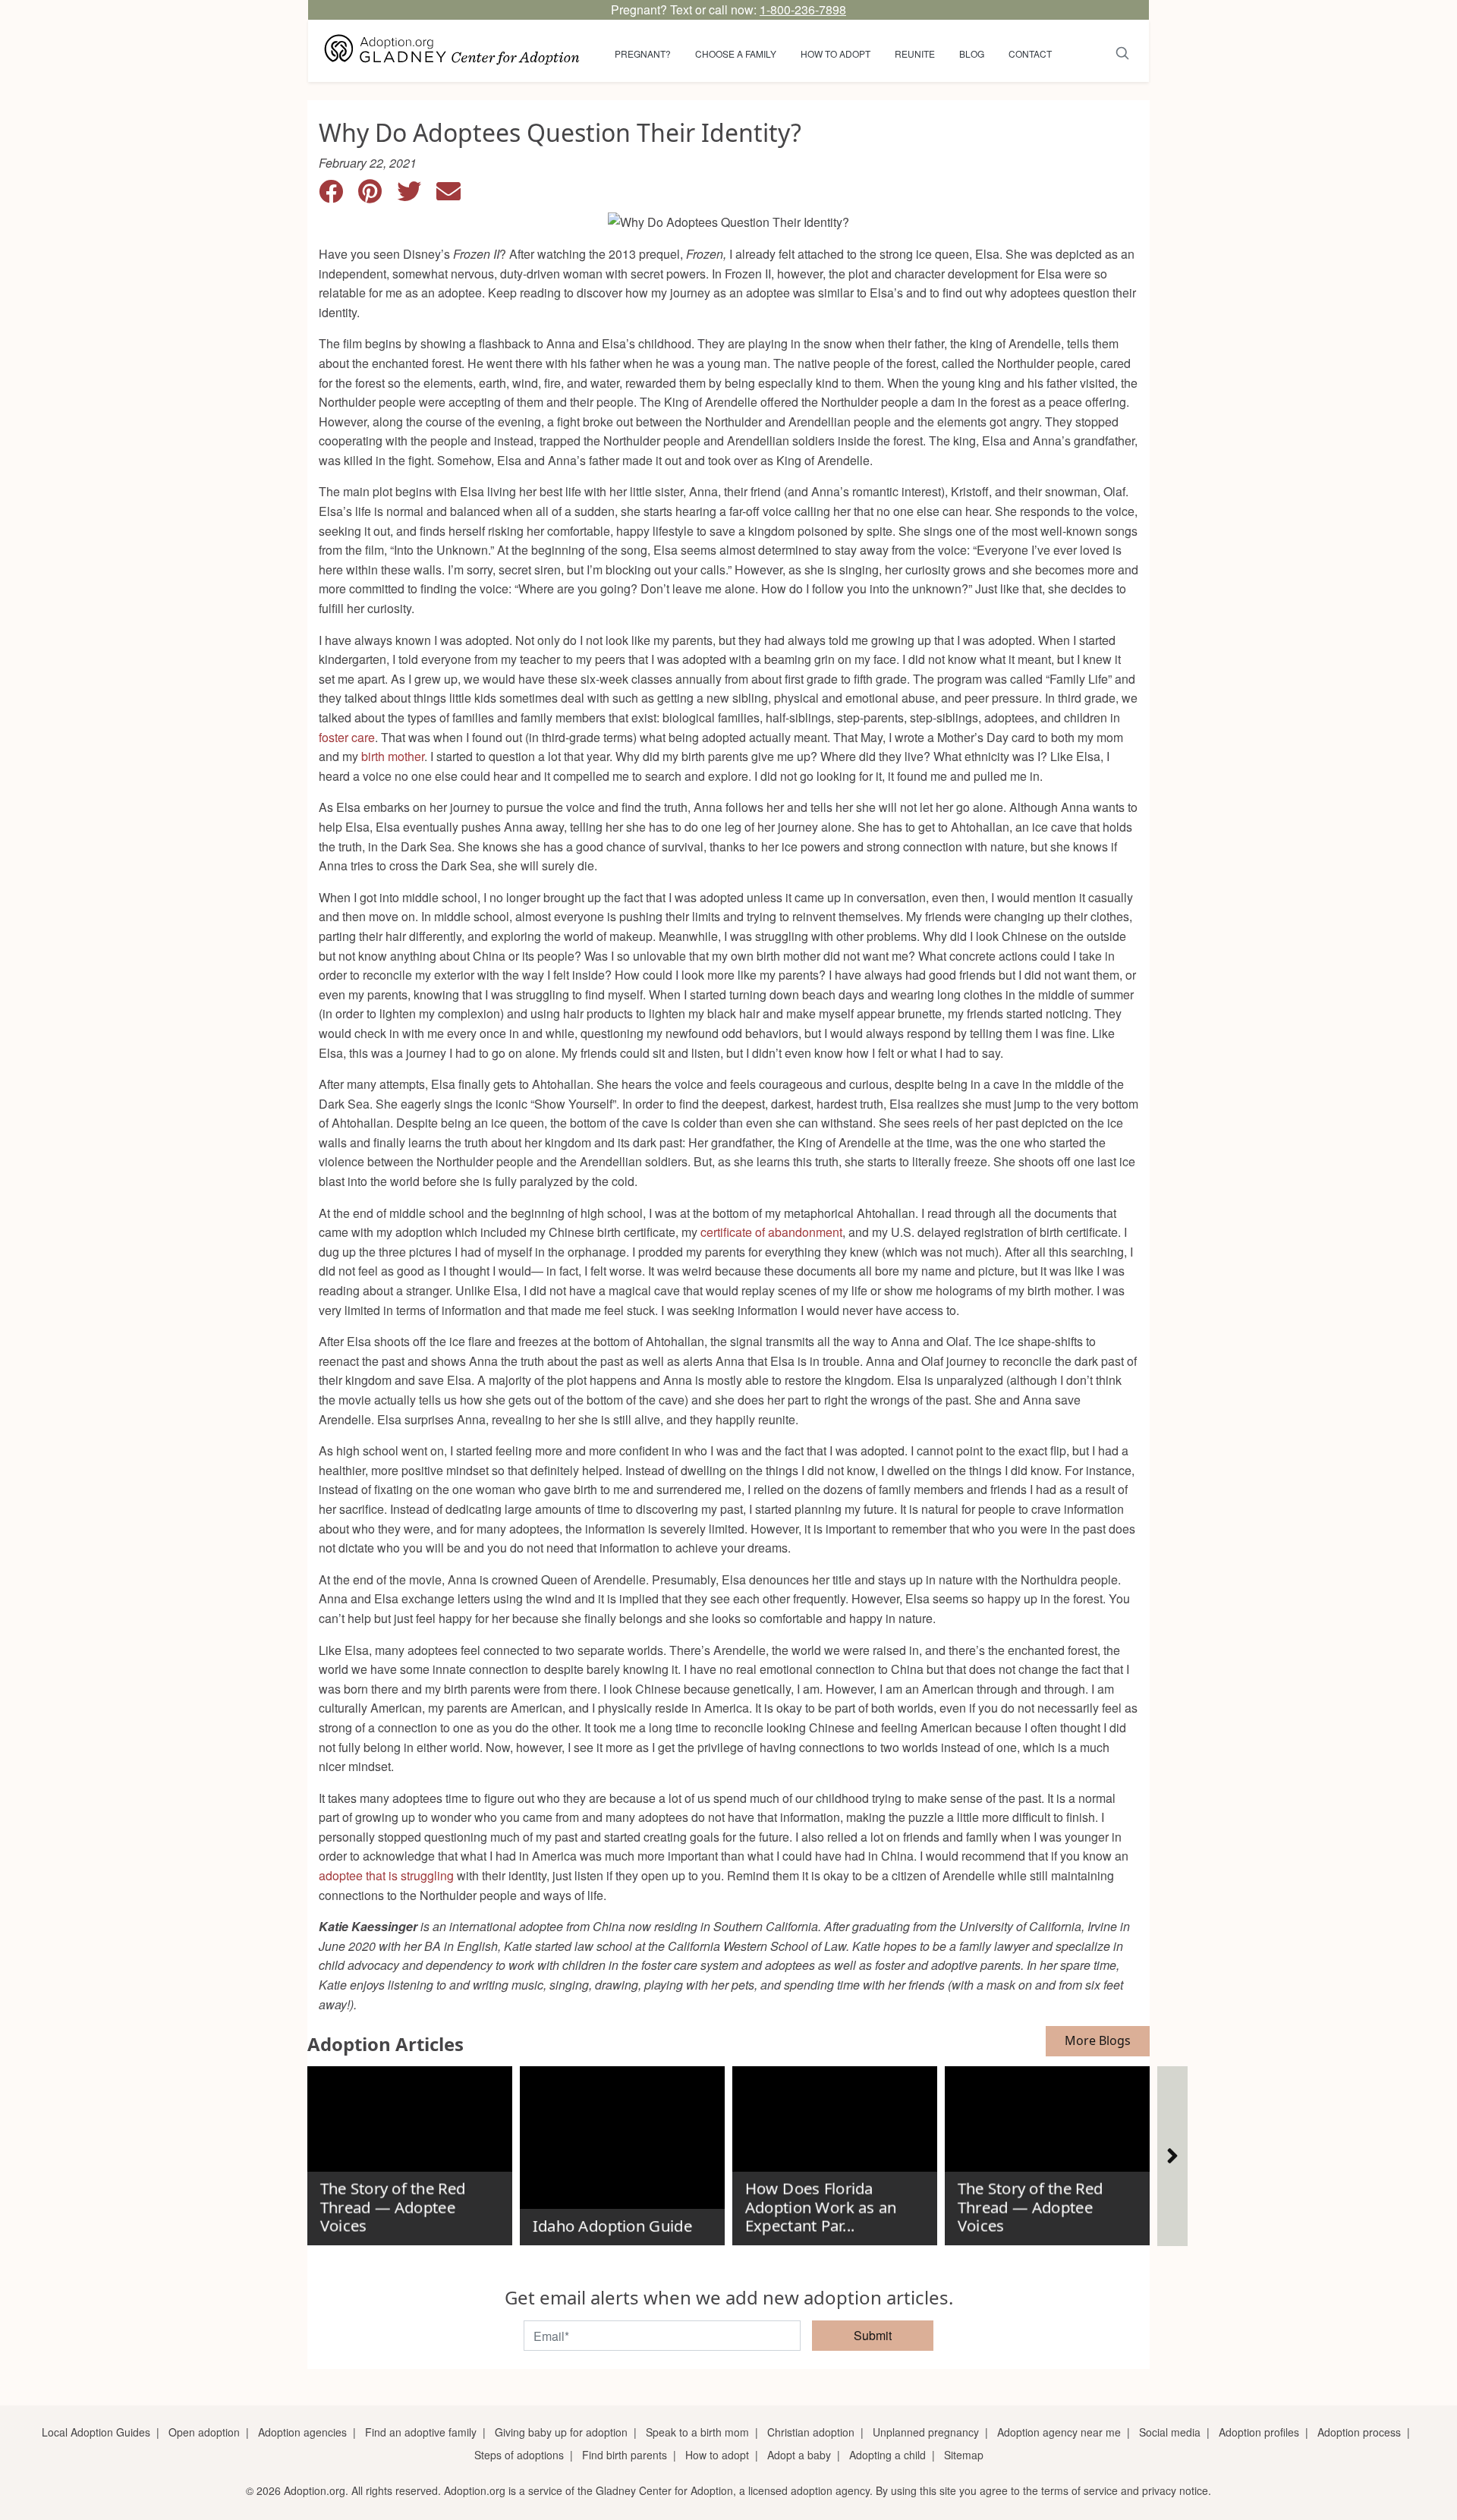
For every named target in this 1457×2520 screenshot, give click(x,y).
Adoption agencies (302, 2432)
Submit (873, 2335)
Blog (972, 53)
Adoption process (1359, 2432)
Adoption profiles (1259, 2432)
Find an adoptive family (421, 2432)
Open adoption (204, 2432)
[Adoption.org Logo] (452, 51)
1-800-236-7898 (803, 9)
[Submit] (1123, 51)
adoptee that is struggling (386, 1875)
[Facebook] (338, 195)
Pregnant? (643, 53)
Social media (1170, 2432)
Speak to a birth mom (697, 2432)
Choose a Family (736, 53)
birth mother (393, 756)
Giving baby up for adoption (561, 2432)
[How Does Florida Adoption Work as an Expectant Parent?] (835, 2150)
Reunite (915, 53)
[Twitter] (417, 195)
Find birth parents (625, 2455)
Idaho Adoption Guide (612, 2226)
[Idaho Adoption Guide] (622, 2150)
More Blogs (1098, 2040)
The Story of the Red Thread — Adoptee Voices (392, 2207)
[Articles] (1172, 2156)
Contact (1030, 53)
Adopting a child (887, 2455)
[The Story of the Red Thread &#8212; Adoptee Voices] (410, 2150)
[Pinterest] (378, 195)
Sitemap (964, 2455)
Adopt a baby (799, 2455)
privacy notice (1175, 2490)
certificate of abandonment (771, 1232)
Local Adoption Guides (96, 2432)
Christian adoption (811, 2432)
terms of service (1079, 2490)
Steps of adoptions (519, 2455)
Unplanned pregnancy (926, 2432)
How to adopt (835, 53)
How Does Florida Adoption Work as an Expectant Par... (820, 2207)
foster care (347, 737)
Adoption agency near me (1059, 2432)
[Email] (455, 195)
